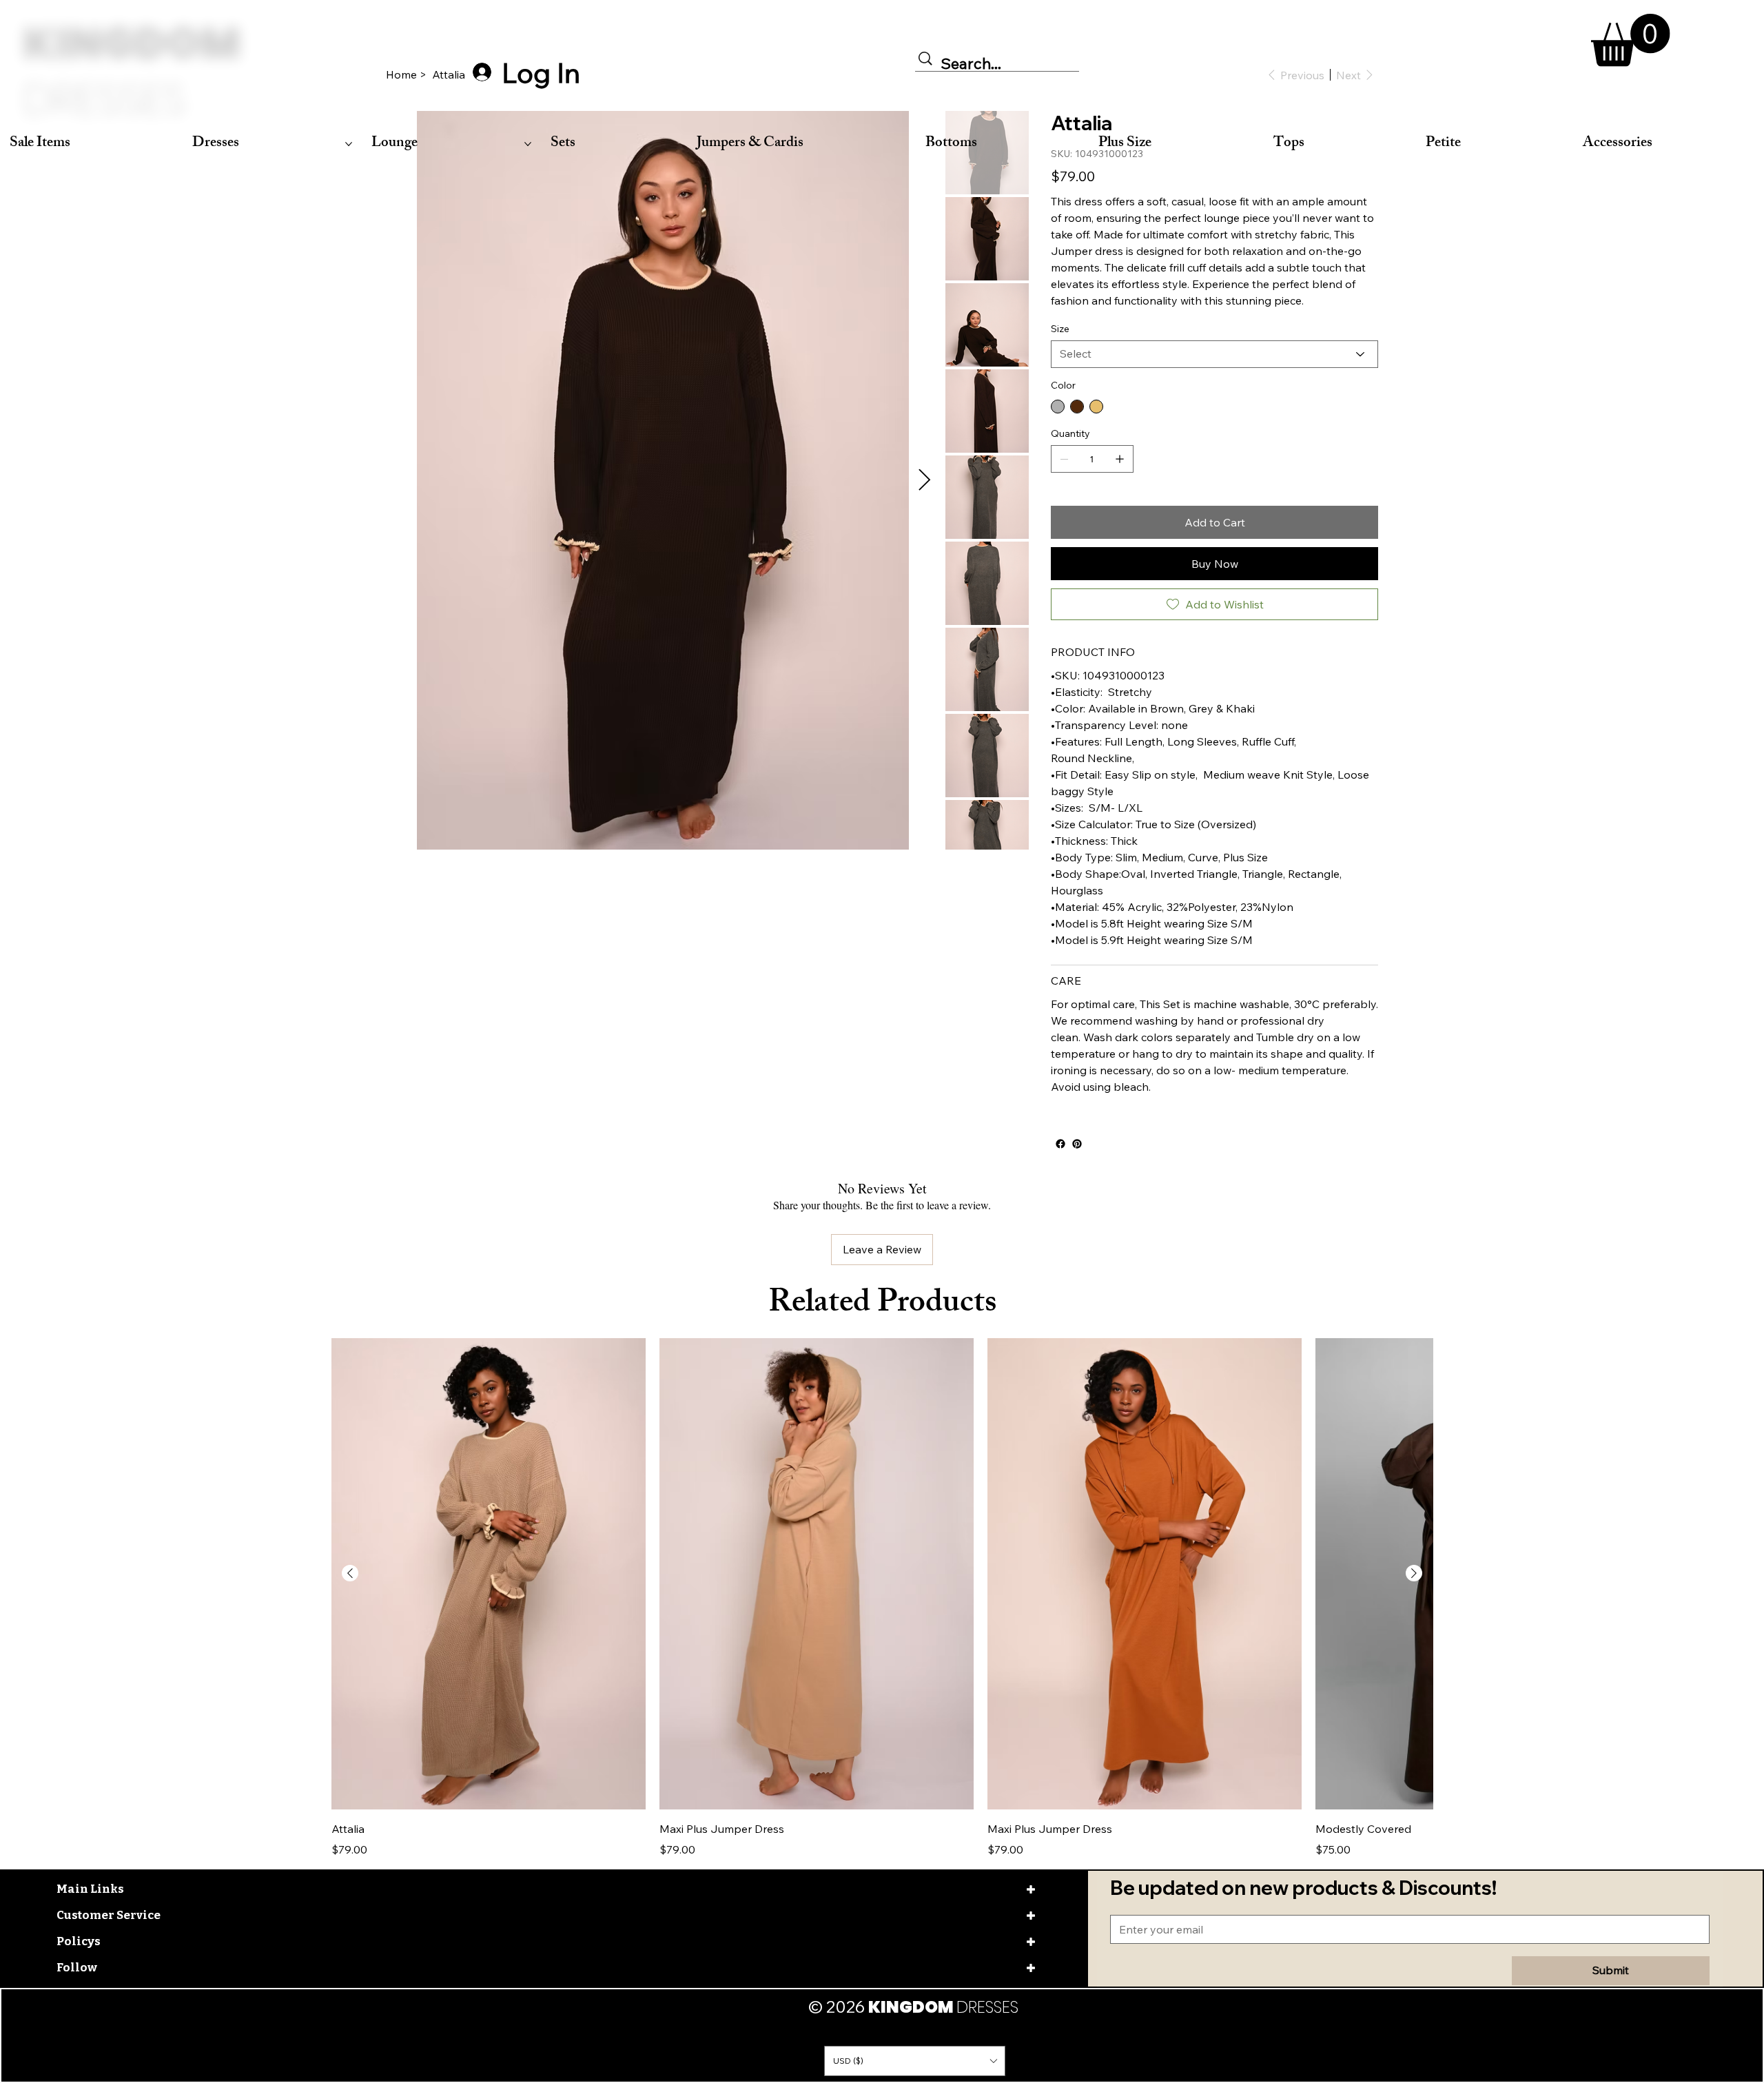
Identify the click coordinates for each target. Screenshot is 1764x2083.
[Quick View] (489, 1651)
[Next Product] (1414, 1650)
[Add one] (1120, 542)
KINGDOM (132, 72)
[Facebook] (1060, 1227)
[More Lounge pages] (528, 144)
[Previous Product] (350, 1650)
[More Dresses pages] (349, 144)
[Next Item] (924, 480)
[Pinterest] (1077, 1227)
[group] (882, 1675)
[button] (1631, 40)
